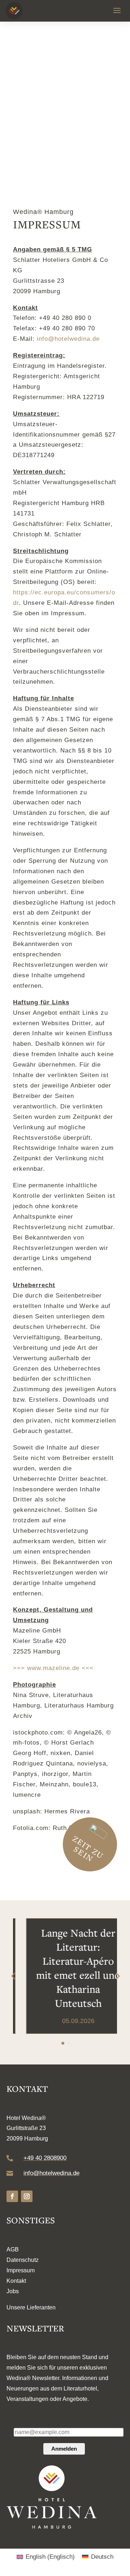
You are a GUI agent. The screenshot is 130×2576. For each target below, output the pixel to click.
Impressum (21, 2270)
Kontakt (16, 2281)
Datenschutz (23, 2260)
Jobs (13, 2291)
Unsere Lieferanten (31, 2307)
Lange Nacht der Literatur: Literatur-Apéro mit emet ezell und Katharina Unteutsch (65, 1968)
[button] (117, 1976)
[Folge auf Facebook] (12, 2196)
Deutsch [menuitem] (102, 2557)
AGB (13, 2249)
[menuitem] (46, 2557)
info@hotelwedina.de (68, 339)
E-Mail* (22, 2422)
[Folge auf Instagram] (27, 2196)
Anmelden (64, 2449)
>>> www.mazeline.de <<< (53, 1668)
